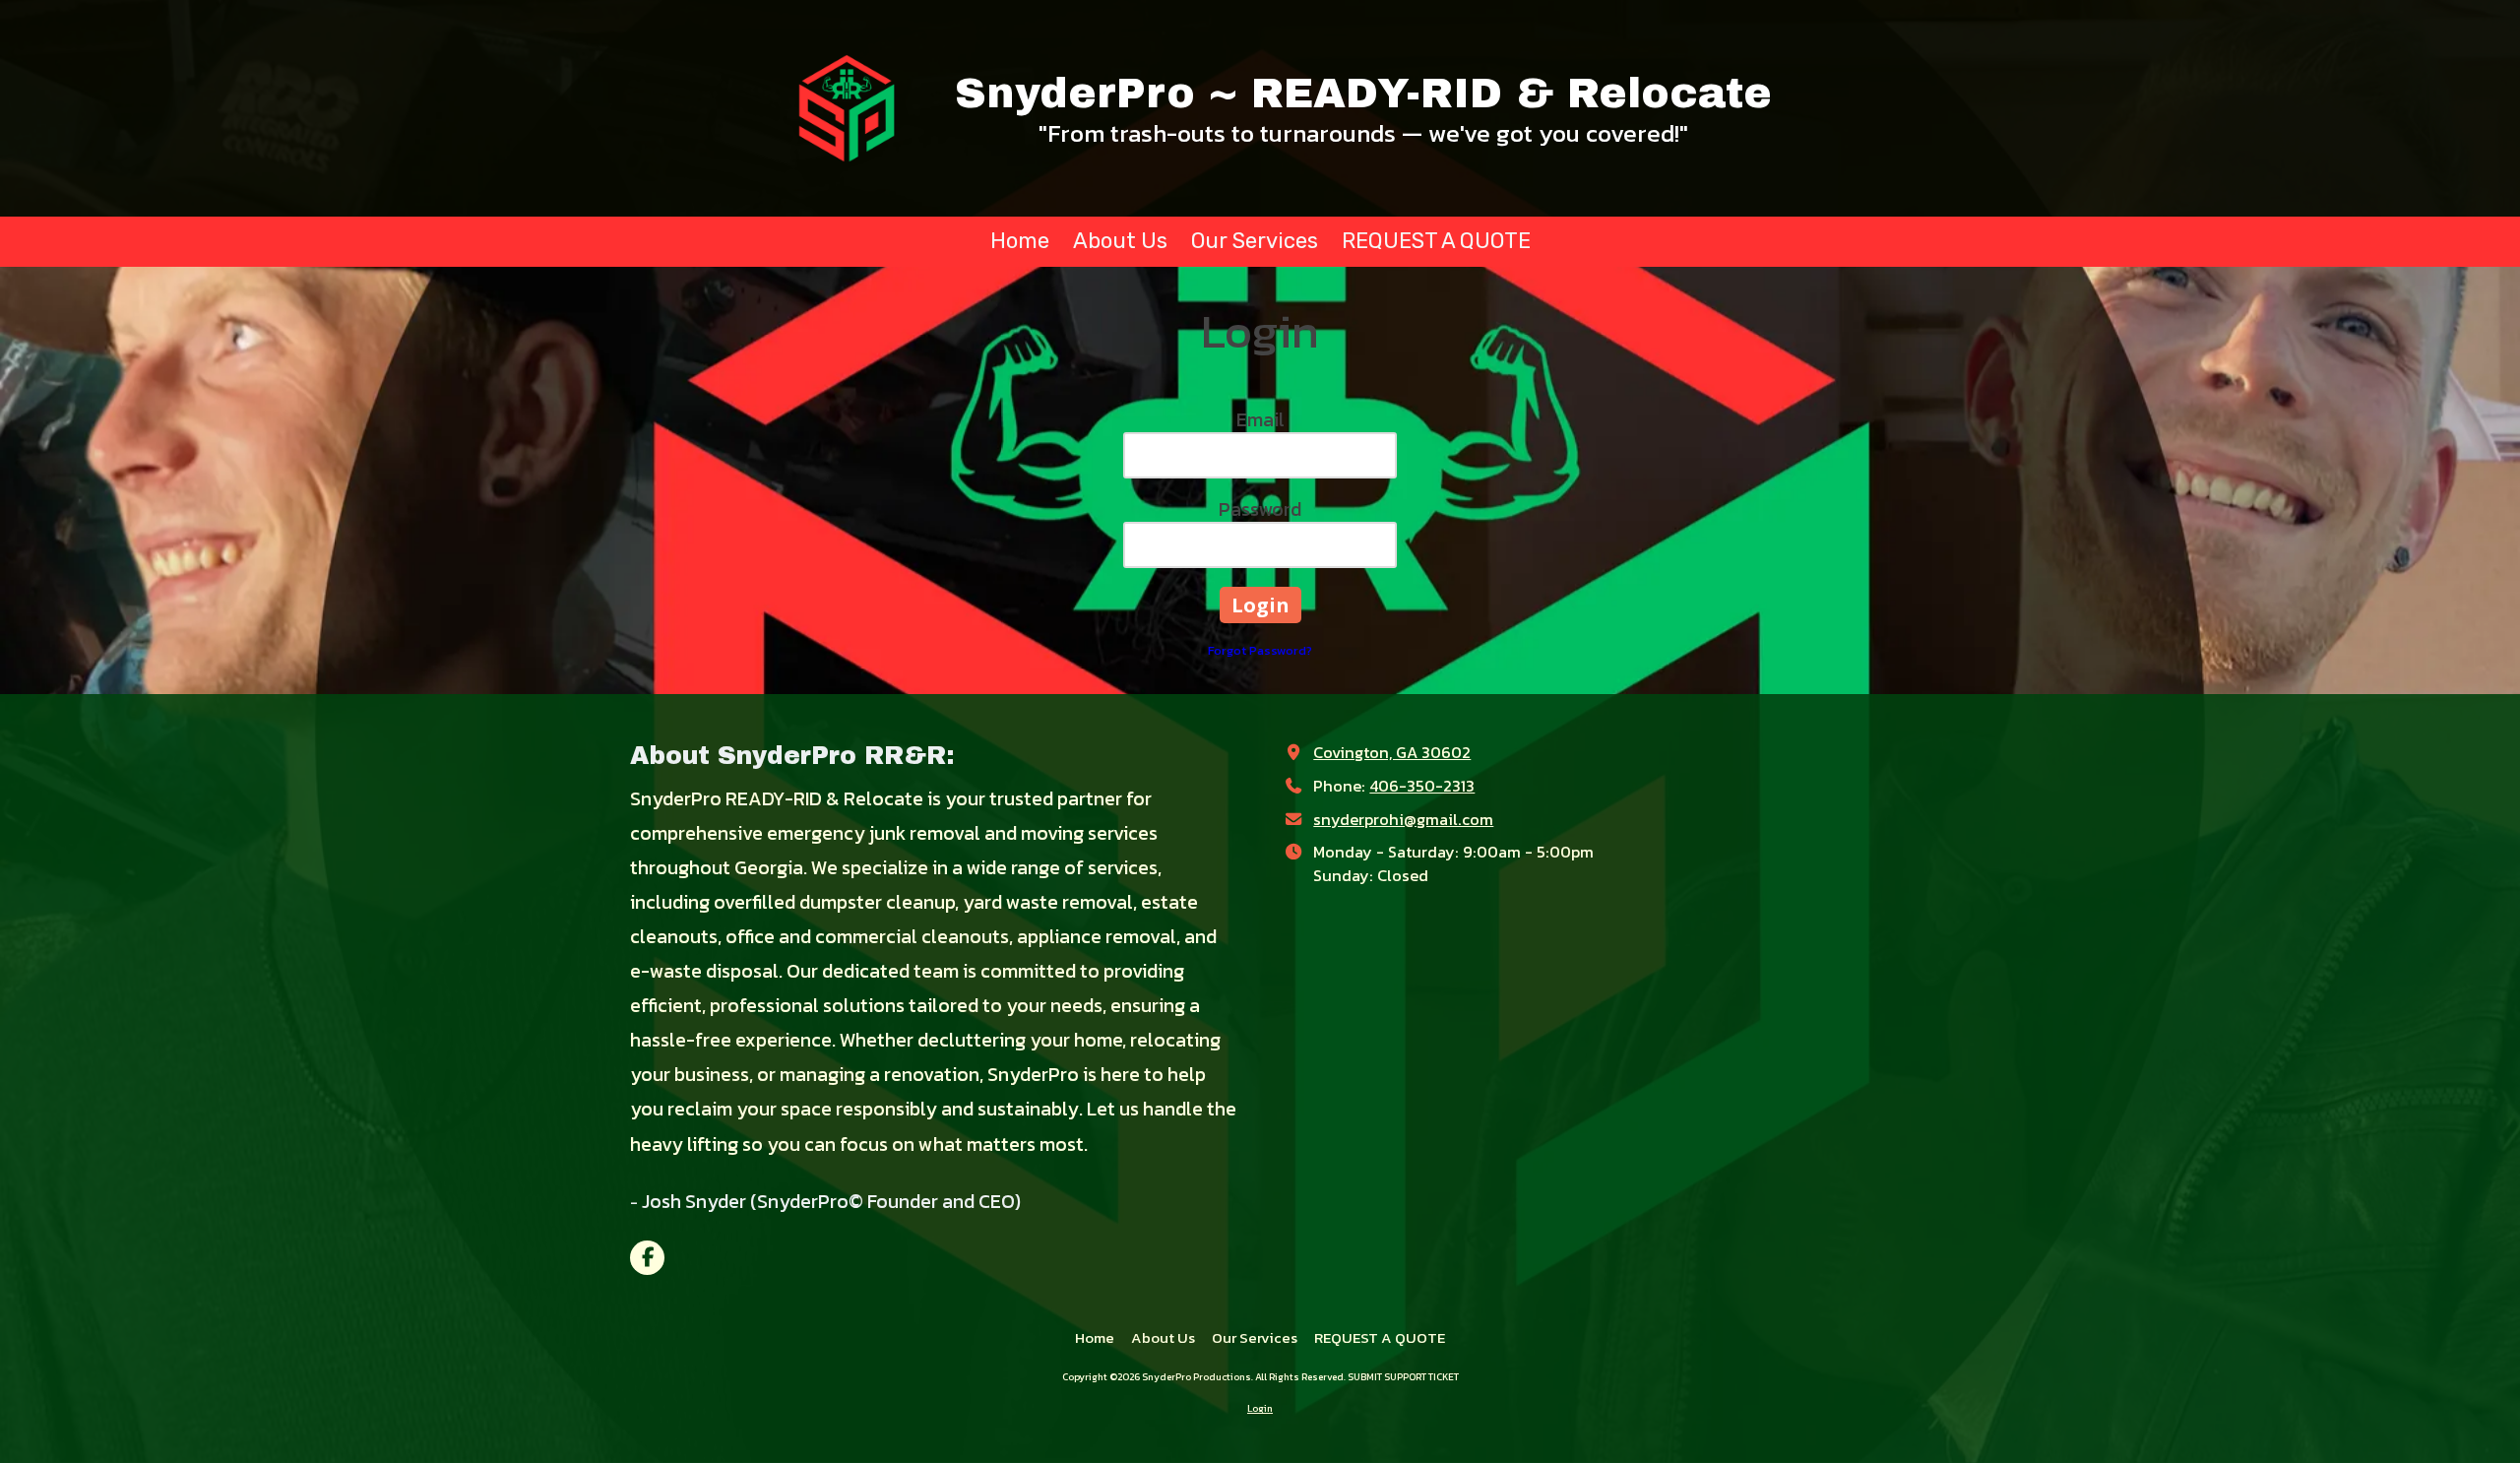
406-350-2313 (1422, 786)
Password (1260, 509)
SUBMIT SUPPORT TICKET (1403, 1377)
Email (1260, 419)
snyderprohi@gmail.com (1403, 819)
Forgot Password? (1260, 650)
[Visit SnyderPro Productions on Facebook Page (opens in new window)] (647, 1258)
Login (1260, 1408)
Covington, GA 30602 (1392, 752)
